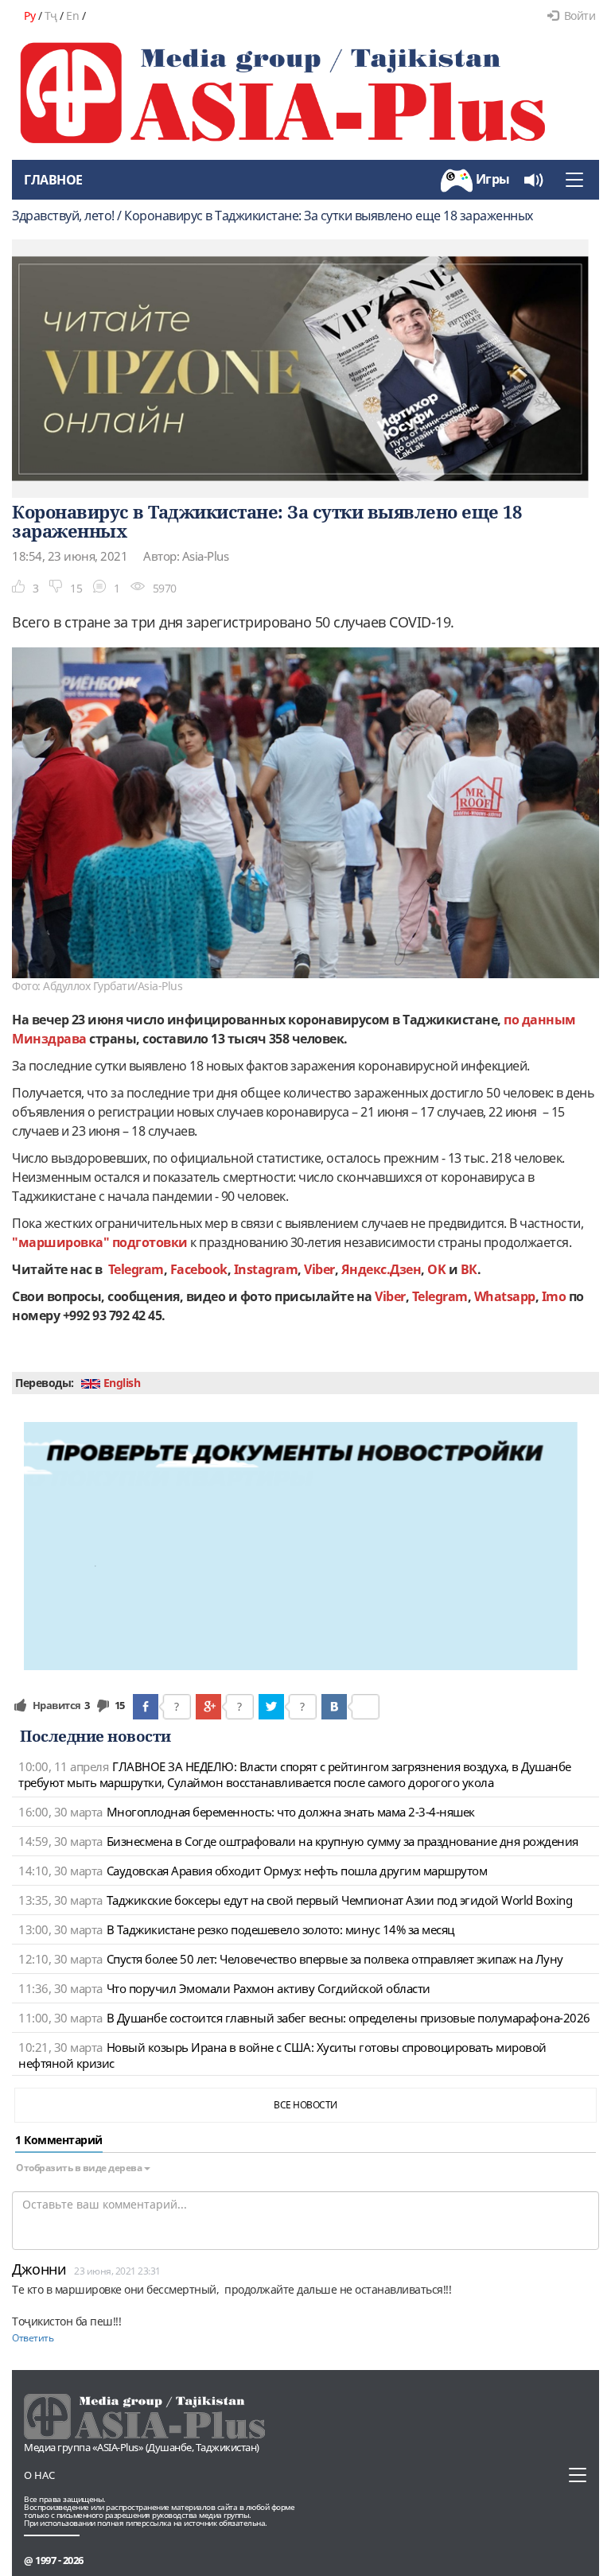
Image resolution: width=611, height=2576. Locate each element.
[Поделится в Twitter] (271, 1707)
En (72, 16)
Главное (53, 180)
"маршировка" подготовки (101, 1242)
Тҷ (51, 16)
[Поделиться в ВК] (334, 1707)
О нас (39, 2475)
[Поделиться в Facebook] (146, 1707)
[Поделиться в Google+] (208, 1707)
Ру (29, 16)
